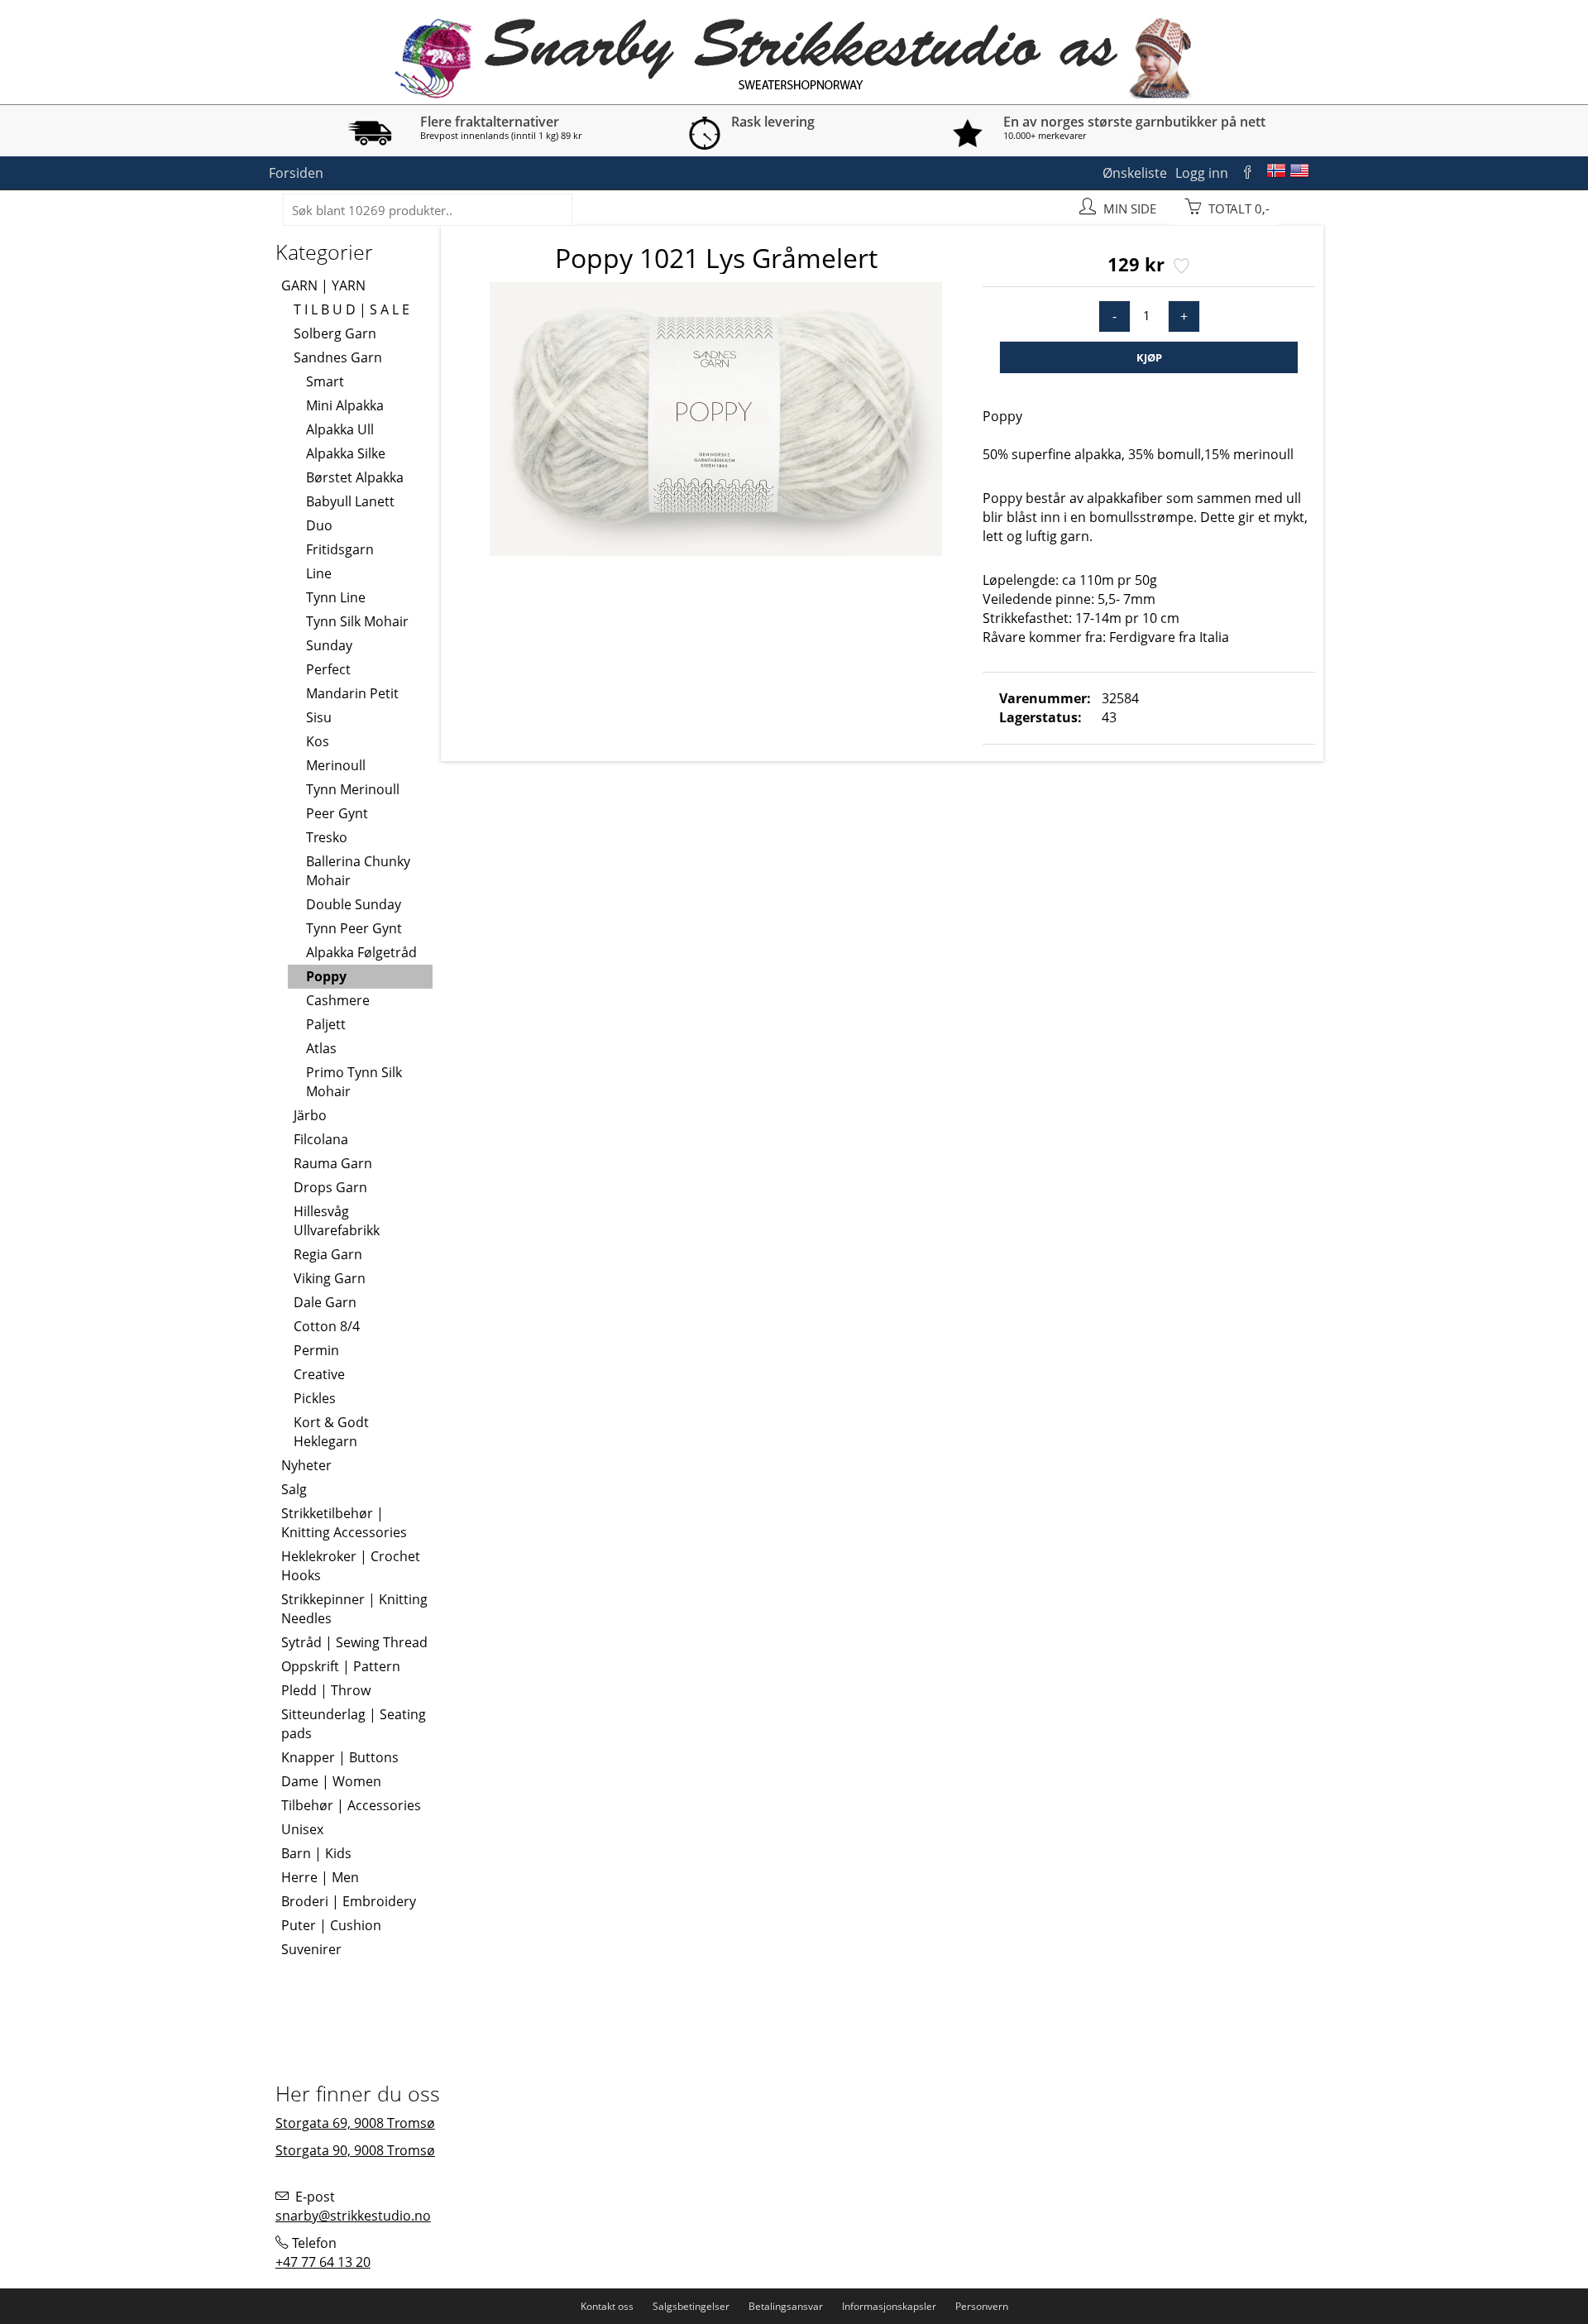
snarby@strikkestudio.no (353, 2216)
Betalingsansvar (786, 2306)
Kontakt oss (607, 2306)
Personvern (982, 2306)
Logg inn (1202, 173)
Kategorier (324, 252)
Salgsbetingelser (691, 2306)
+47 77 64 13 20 (323, 2262)
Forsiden (296, 173)
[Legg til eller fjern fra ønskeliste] (1180, 267)
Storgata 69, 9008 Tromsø (355, 2123)
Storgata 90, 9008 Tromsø (355, 2150)
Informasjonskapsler (889, 2306)
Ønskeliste (1135, 173)
